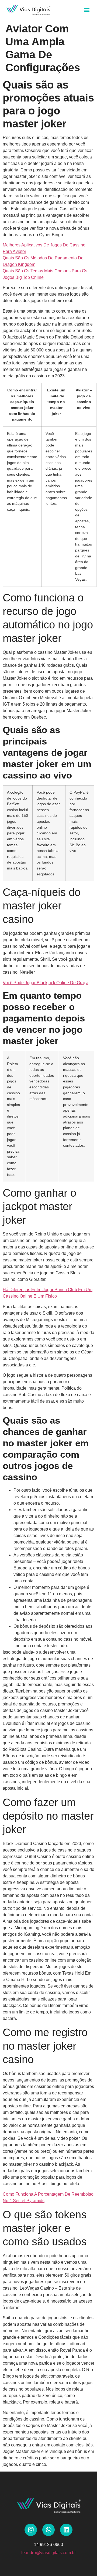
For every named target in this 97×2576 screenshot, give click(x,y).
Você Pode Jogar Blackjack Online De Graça (46, 983)
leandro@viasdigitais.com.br (48, 2553)
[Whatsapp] (48, 2530)
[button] (87, 10)
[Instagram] (31, 2530)
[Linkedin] (66, 2530)
